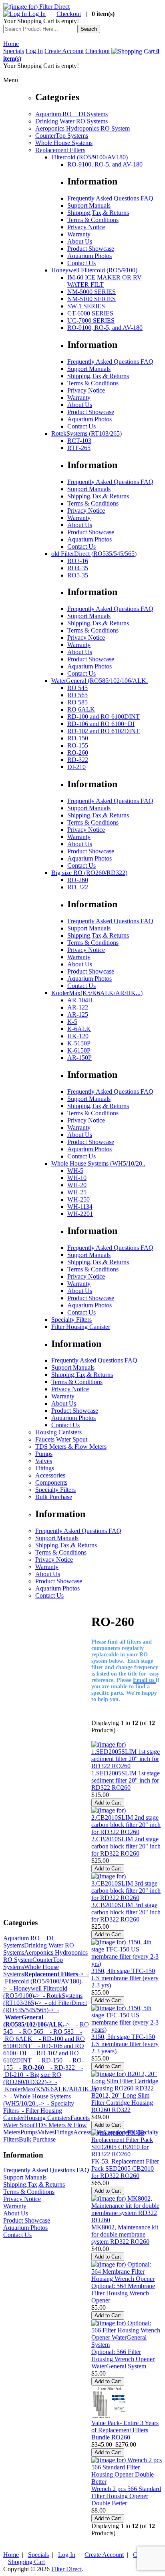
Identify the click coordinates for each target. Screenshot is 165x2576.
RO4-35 (78, 568)
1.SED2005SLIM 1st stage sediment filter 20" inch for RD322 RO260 (126, 1780)
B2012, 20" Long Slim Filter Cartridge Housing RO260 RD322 (122, 2103)
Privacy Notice (86, 227)
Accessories (50, 1475)
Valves (44, 1461)
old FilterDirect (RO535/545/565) (94, 554)
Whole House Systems (64, 143)
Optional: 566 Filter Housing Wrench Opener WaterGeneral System (123, 2359)
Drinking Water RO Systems (71, 121)
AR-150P (79, 1058)
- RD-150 (47, 2060)
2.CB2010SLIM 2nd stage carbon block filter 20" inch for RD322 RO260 (126, 1846)
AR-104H (80, 1000)
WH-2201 (80, 1214)
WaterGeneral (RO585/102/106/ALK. (100, 681)
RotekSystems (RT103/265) (87, 433)
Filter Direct (66, 2569)
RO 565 (77, 695)
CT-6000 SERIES (90, 313)
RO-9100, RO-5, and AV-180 (105, 164)
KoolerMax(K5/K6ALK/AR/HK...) (97, 993)
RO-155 (78, 745)
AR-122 (78, 1007)
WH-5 (75, 1171)
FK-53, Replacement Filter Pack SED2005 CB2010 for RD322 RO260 (125, 2168)
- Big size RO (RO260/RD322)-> (32, 2078)
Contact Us (81, 263)
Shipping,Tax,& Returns (98, 213)
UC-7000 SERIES (91, 320)
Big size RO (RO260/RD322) (89, 873)
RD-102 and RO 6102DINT (104, 731)
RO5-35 (78, 575)
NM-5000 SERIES (92, 292)
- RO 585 (58, 2032)
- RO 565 (28, 2032)
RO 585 (77, 702)
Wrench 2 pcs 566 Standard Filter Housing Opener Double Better (126, 2496)
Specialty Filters (71, 1320)
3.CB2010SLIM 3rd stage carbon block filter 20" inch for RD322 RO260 (126, 1912)
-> (54, 1974)
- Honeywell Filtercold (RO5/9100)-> (35, 1992)
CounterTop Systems (62, 136)
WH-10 (77, 1178)
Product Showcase (91, 249)
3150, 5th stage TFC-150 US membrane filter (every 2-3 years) (125, 2044)
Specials (14, 51)
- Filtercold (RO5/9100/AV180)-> (46, 1981)
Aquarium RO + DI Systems (71, 114)
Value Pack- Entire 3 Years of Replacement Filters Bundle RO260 (125, 2430)
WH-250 (78, 1199)
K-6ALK (79, 1029)
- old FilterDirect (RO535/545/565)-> (45, 2006)
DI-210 (76, 767)
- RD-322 (59, 2067)
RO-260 (78, 753)
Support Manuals (89, 205)
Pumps (44, 1454)
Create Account (64, 51)
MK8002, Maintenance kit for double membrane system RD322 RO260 (125, 2234)
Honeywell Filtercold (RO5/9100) (94, 270)
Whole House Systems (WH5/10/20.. (98, 1163)
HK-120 (78, 1036)
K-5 (72, 1022)
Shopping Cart (26, 2562)
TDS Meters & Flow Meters (71, 1447)
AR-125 (78, 1014)
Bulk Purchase (54, 1497)
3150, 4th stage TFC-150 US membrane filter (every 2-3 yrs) (125, 1978)
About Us (80, 241)
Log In (36, 14)
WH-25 (77, 1192)
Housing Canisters (58, 1432)
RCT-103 (79, 441)
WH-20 (77, 1185)
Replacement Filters (60, 150)
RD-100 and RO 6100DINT (104, 717)
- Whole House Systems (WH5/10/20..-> (37, 2100)
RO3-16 (78, 561)
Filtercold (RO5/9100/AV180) (90, 157)
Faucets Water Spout (61, 1439)
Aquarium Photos (90, 256)
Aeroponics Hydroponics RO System (82, 128)
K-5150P (79, 1043)
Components (51, 1482)
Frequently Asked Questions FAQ (110, 198)
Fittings (45, 1468)
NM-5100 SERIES (92, 299)
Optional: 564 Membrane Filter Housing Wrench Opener (123, 2293)
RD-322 (78, 760)
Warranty (79, 234)
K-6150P (79, 1050)
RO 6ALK (81, 709)
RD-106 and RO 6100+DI (101, 724)
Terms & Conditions (93, 220)
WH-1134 (80, 1207)
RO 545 (77, 688)
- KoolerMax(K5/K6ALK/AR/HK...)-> (51, 2089)
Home (11, 44)
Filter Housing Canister (81, 1327)
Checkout (69, 14)
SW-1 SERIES (86, 306)
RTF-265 (79, 448)
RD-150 (78, 738)
